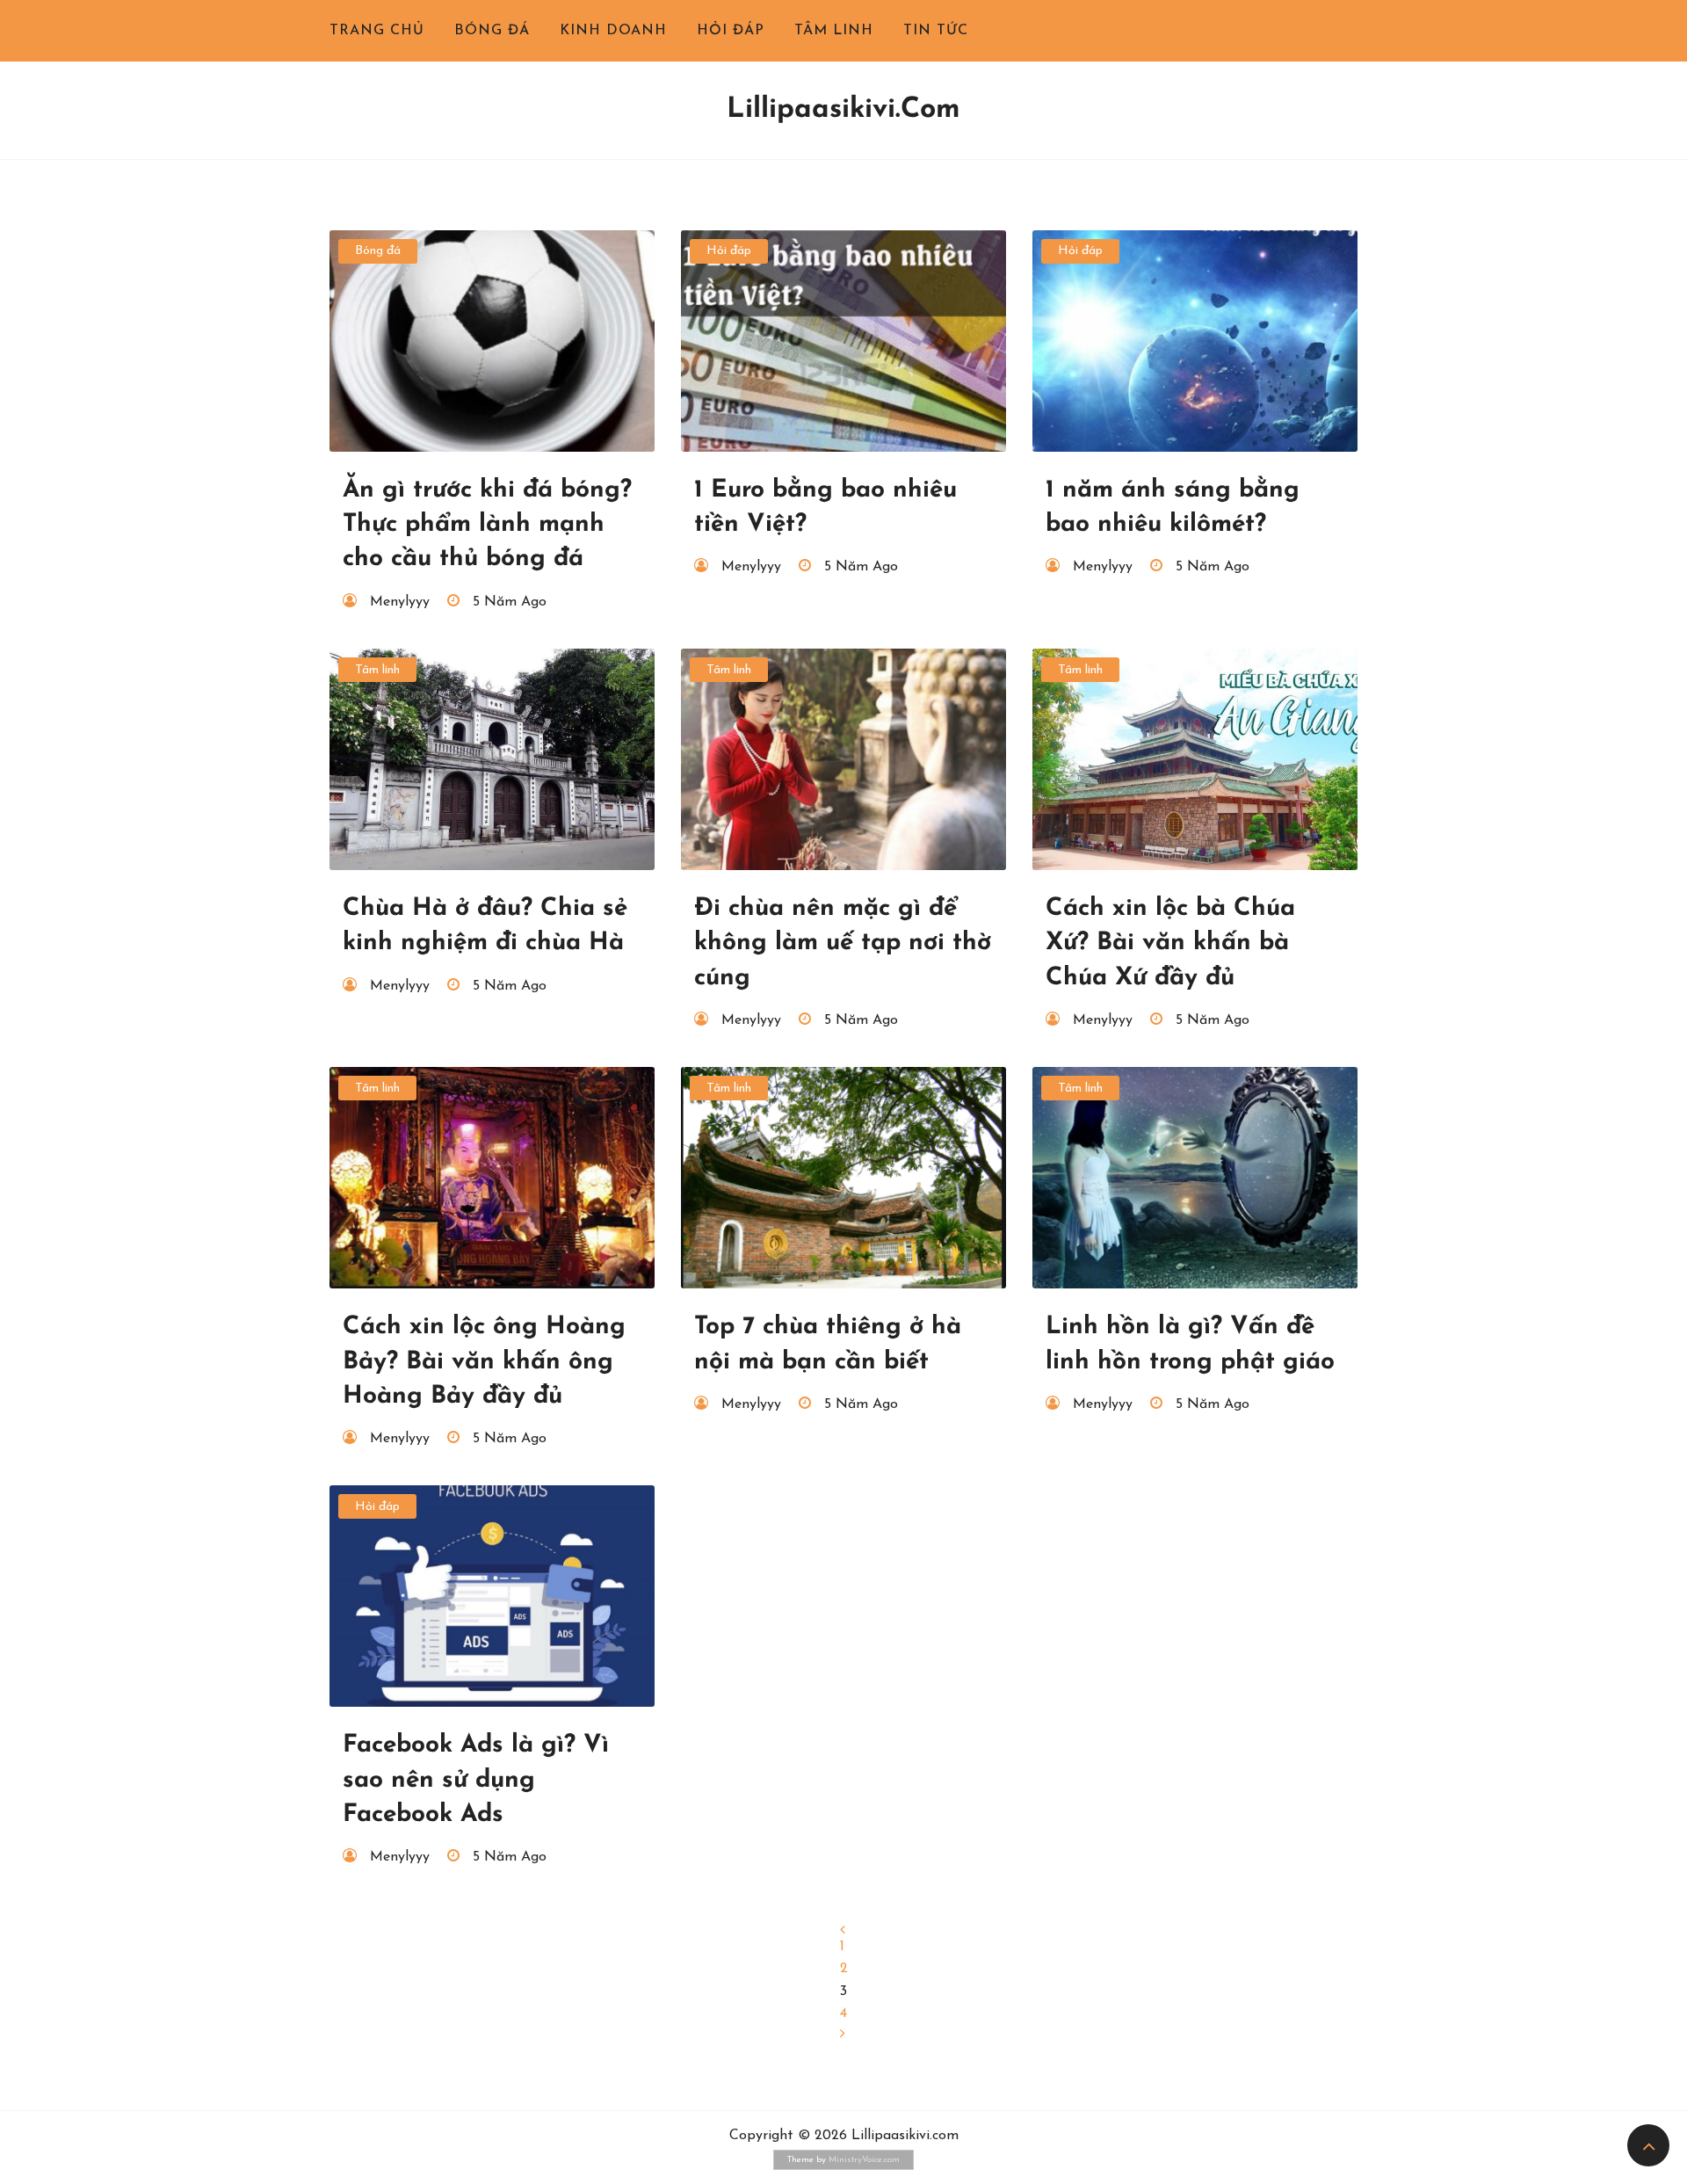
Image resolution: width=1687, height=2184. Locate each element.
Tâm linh (834, 31)
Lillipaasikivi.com (843, 110)
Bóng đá (492, 31)
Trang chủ (377, 31)
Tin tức (936, 31)
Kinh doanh (613, 31)
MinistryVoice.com (864, 2160)
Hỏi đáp (731, 31)
